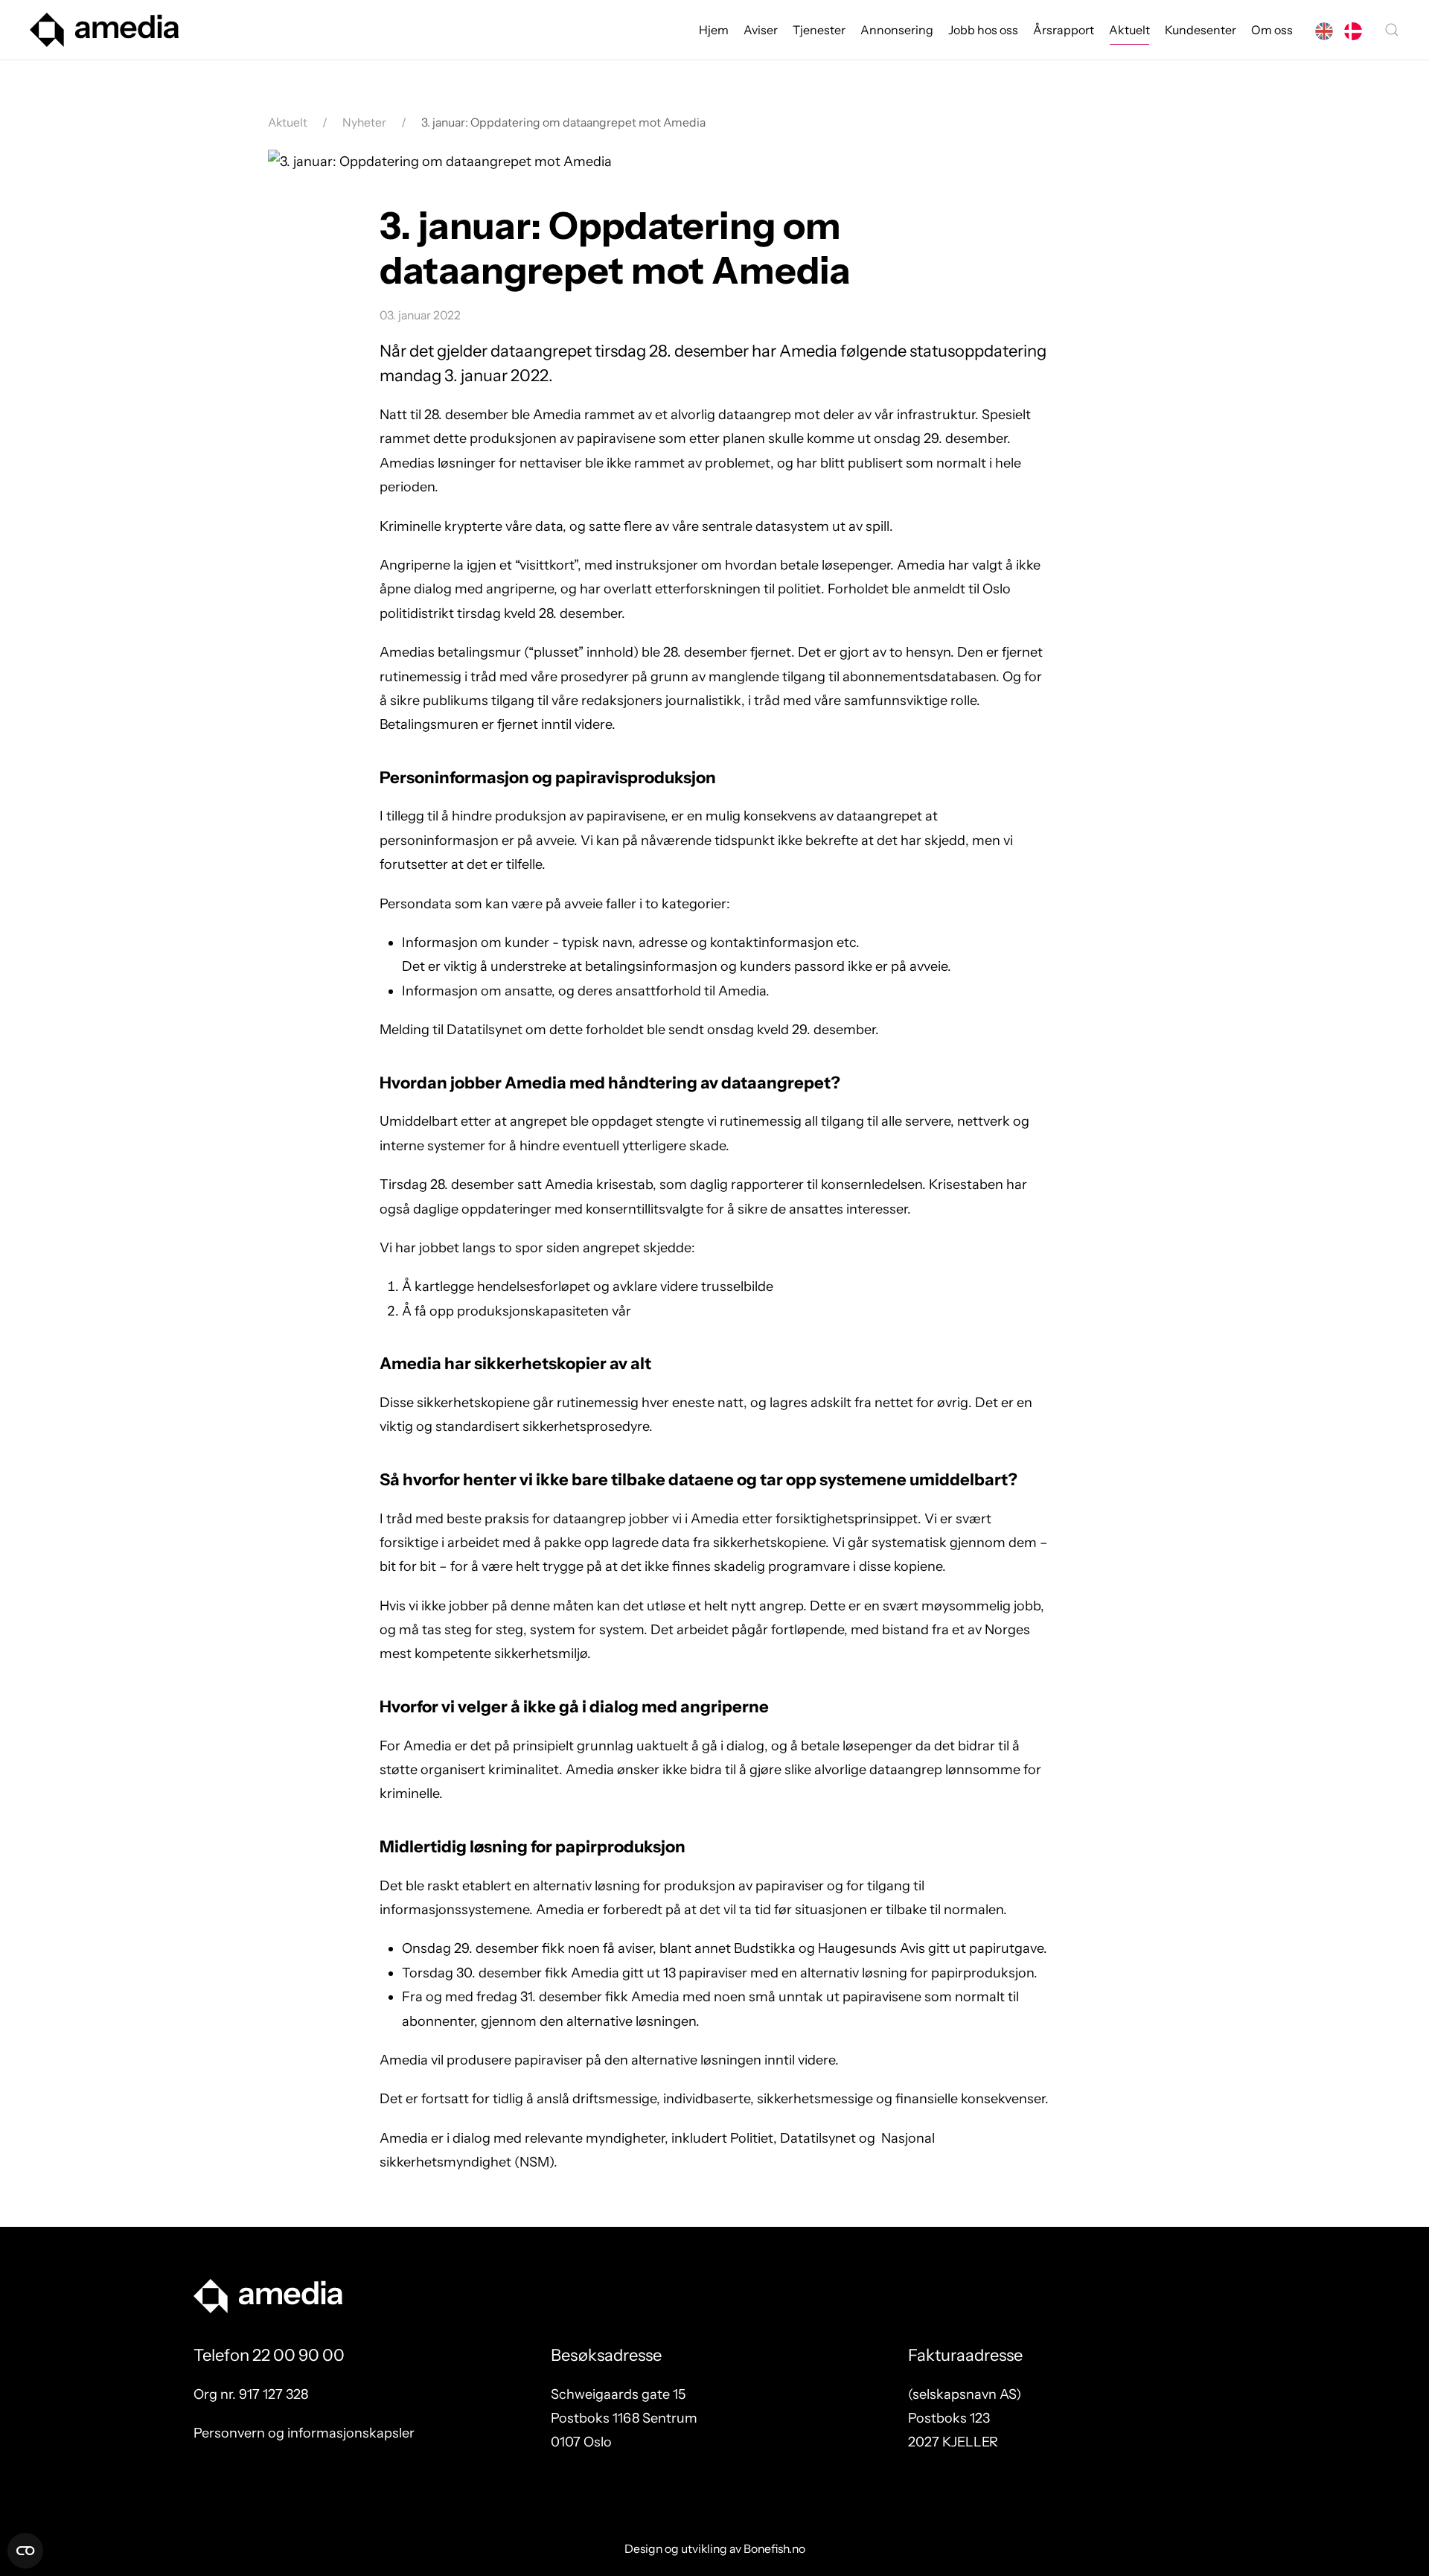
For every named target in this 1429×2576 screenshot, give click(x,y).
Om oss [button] (1272, 30)
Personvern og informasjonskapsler (304, 2433)
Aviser (761, 30)
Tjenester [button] (819, 30)
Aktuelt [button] (1129, 30)
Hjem (714, 30)
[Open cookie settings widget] (25, 2551)
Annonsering (897, 30)
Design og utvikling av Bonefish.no (715, 2549)
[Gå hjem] (104, 30)
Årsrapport (1064, 30)
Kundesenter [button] (1201, 30)
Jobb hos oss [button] (983, 30)
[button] (1392, 30)
